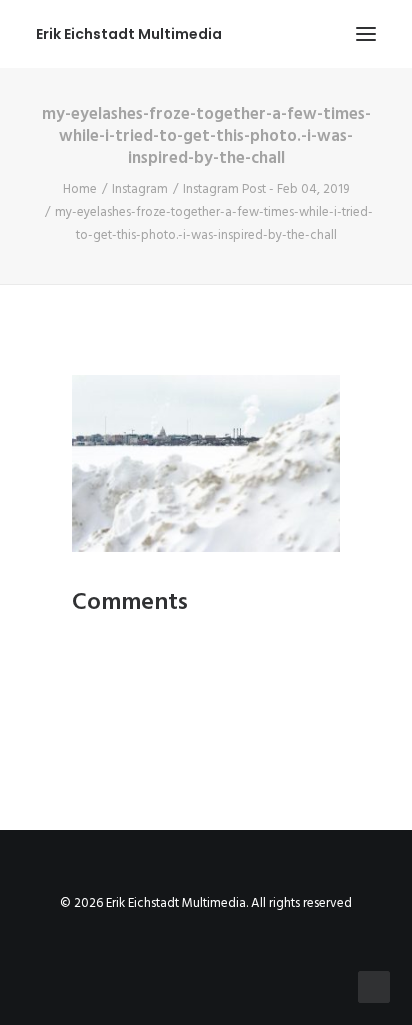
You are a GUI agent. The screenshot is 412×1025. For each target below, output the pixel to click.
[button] (366, 34)
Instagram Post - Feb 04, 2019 (266, 189)
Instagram (140, 189)
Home (80, 189)
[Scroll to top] (374, 987)
